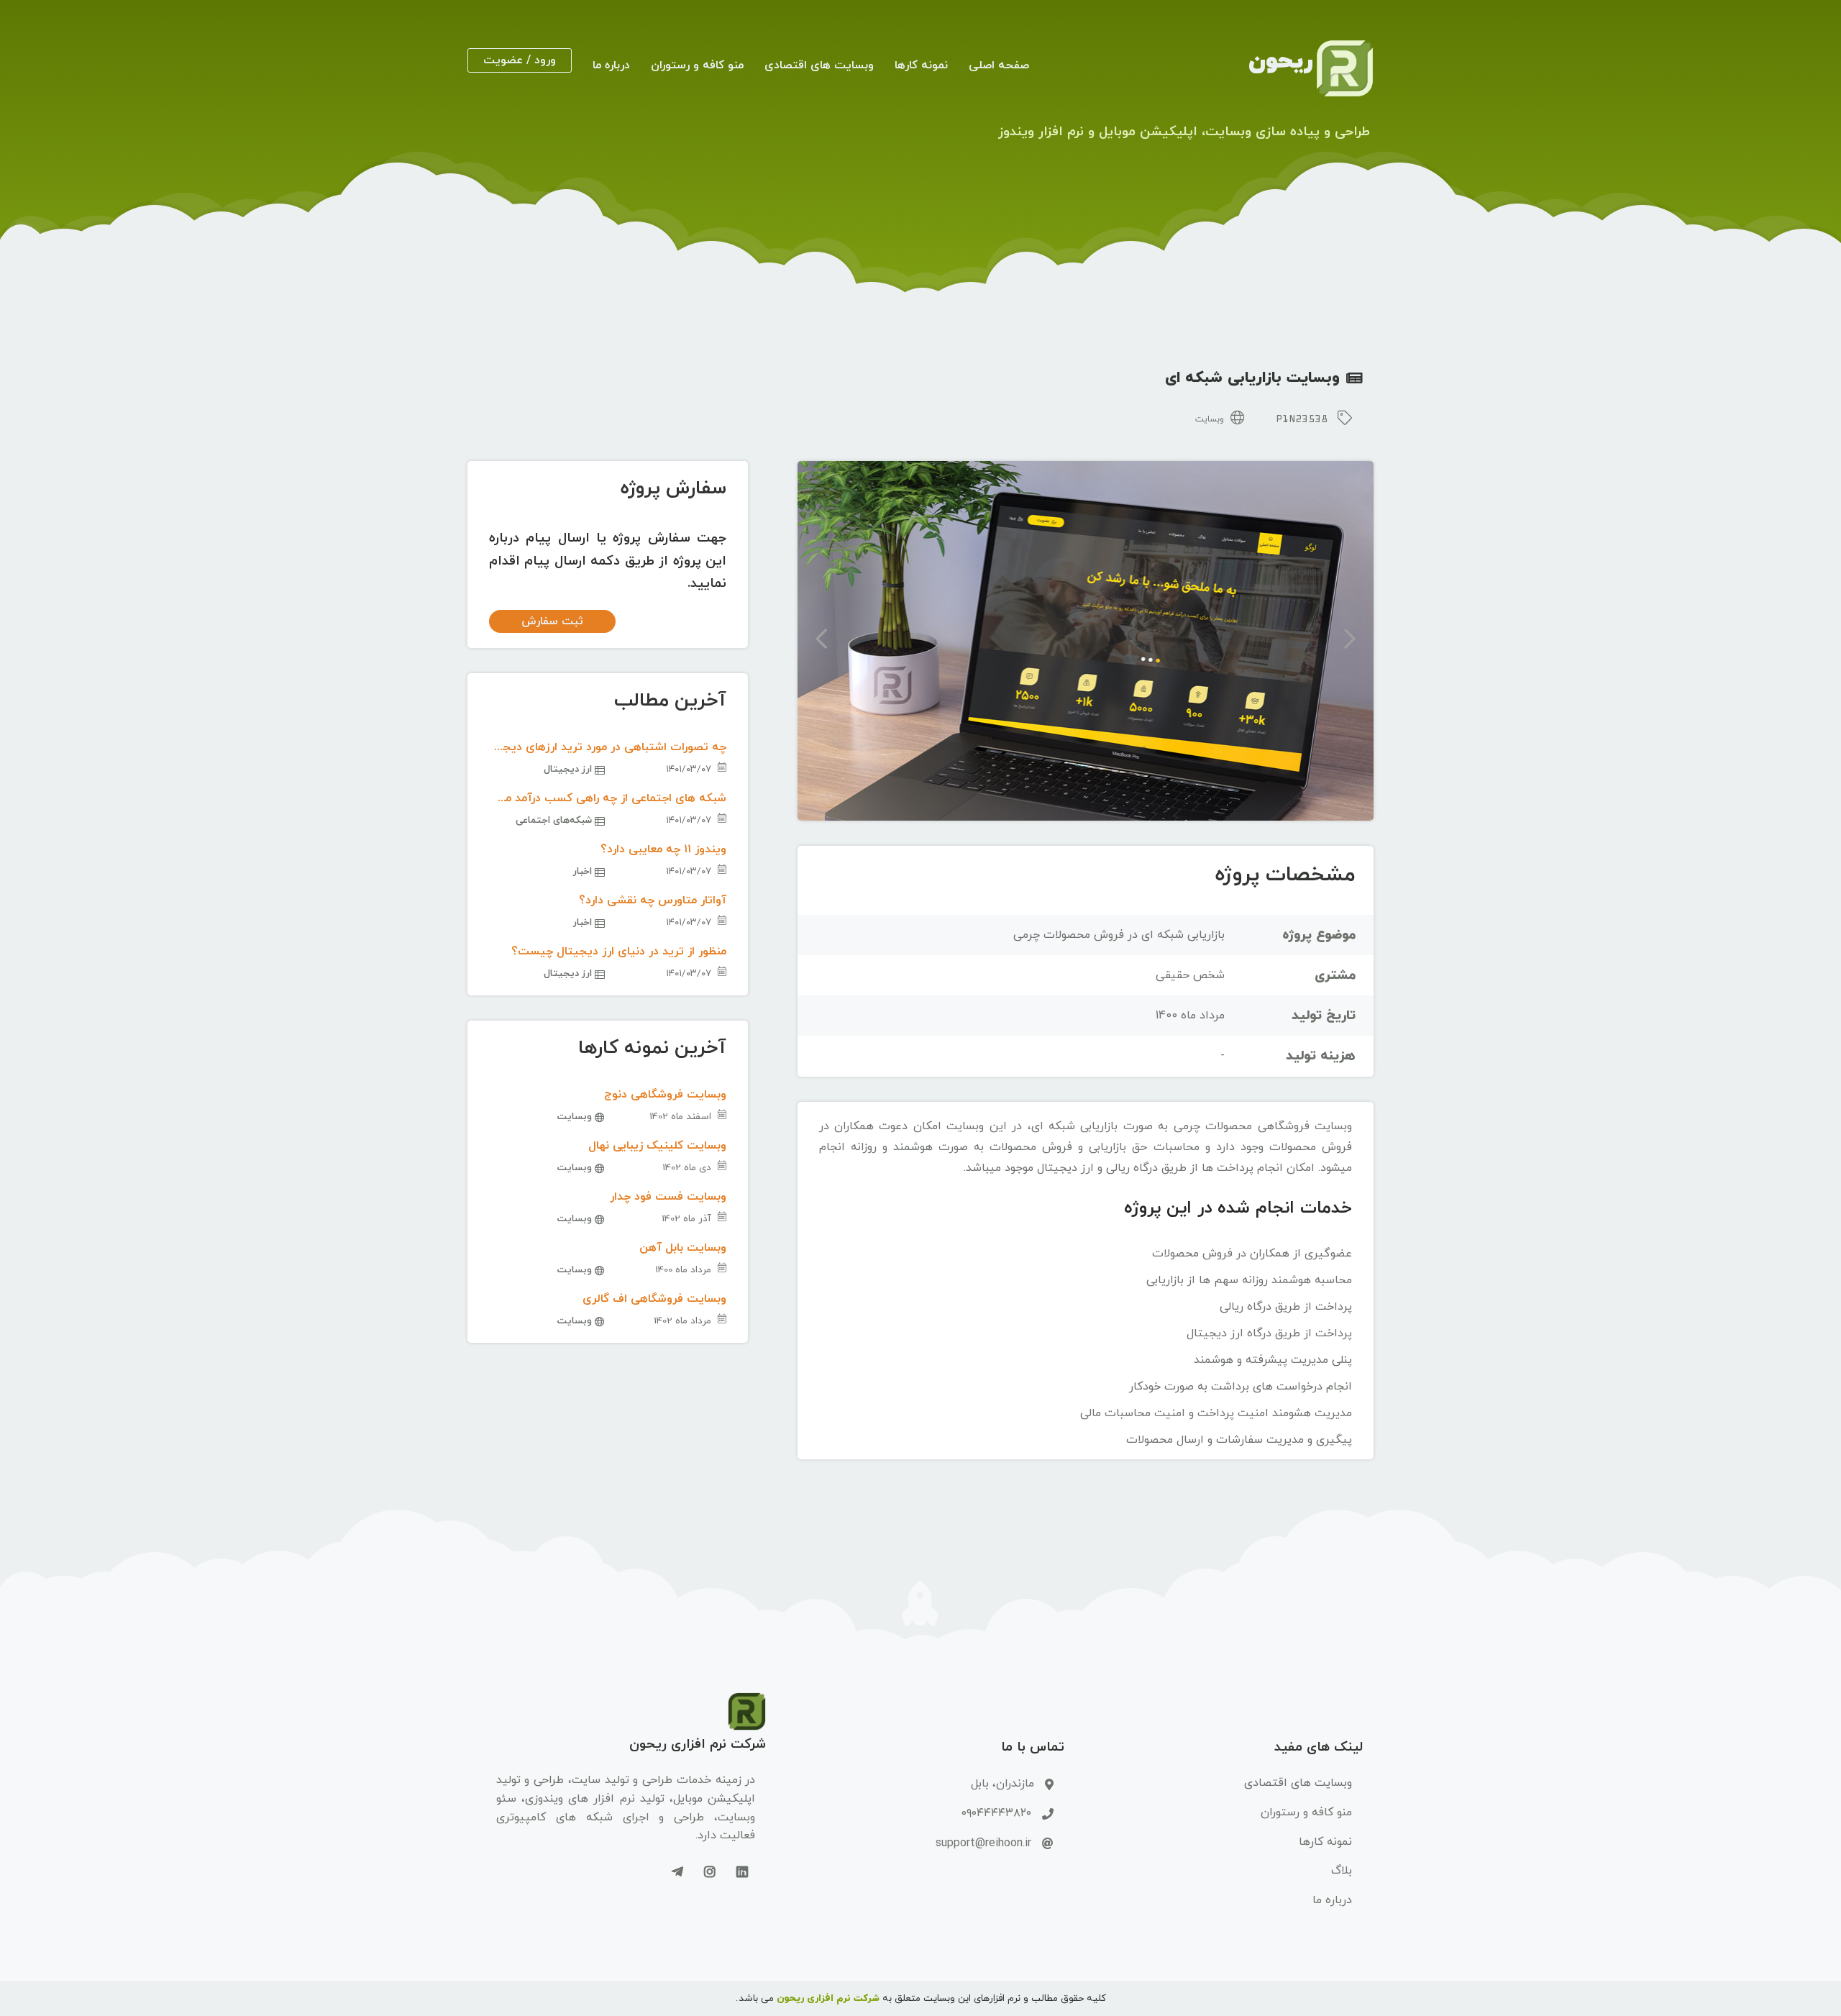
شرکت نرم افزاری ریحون (828, 1998)
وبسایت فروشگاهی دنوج (665, 1095)
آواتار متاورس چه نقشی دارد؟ (653, 900)
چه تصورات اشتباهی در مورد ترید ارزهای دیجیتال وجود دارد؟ (608, 747)
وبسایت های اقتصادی (819, 65)
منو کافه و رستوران (697, 65)
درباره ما (611, 65)
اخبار (584, 871)
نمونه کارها (921, 65)
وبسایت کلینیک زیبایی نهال (657, 1146)
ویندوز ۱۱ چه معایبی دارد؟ (663, 849)
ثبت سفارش (552, 621)
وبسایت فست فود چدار (668, 1197)
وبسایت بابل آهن (683, 1248)
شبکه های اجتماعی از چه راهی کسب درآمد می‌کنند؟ (608, 798)
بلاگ (1342, 1871)
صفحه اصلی (999, 65)
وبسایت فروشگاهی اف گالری (654, 1299)
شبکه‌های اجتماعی (555, 820)
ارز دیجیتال (569, 769)
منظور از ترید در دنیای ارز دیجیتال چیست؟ (619, 952)
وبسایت (1211, 419)
